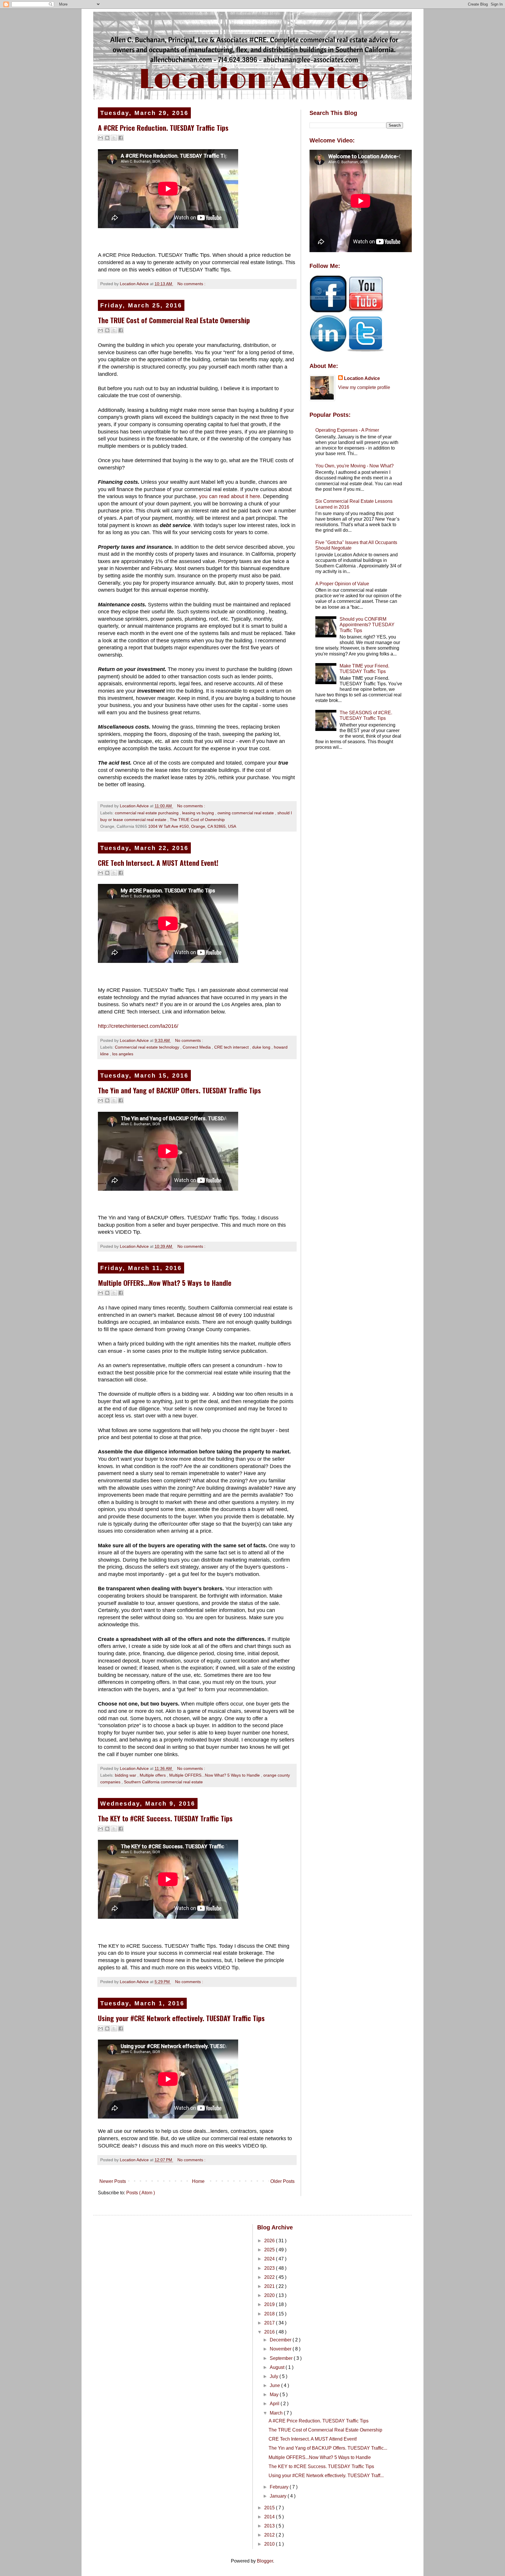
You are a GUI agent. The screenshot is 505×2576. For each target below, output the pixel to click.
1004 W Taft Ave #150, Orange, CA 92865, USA (192, 826)
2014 (270, 2517)
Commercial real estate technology (148, 1047)
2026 (270, 2241)
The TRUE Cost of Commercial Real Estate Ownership (174, 320)
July (275, 2376)
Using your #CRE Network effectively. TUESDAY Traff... (326, 2476)
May (275, 2395)
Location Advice (362, 378)
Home (198, 2181)
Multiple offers (153, 1775)
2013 (270, 2526)
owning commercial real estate (246, 813)
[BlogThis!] (107, 138)
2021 (270, 2286)
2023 (270, 2268)
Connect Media (197, 1047)
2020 (270, 2295)
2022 (270, 2277)
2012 (270, 2535)
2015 (270, 2508)
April (275, 2404)
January (279, 2496)
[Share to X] (114, 138)
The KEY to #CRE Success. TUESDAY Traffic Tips (165, 1818)
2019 (270, 2304)
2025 (270, 2250)
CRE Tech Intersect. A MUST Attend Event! (158, 863)
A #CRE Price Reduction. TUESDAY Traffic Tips (163, 128)
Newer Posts (113, 2181)
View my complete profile (364, 387)
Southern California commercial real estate (163, 1782)
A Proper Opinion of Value (342, 584)
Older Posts (282, 2181)
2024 (270, 2259)
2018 (270, 2314)
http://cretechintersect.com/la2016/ (138, 1026)
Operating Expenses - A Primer (347, 430)
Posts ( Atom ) (141, 2193)
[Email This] (101, 138)
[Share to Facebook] (121, 138)
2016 (270, 2332)
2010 (270, 2544)
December (281, 2340)
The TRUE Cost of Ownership (197, 820)
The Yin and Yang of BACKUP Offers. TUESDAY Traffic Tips (179, 1090)
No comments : (191, 284)
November (281, 2349)
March (277, 2413)
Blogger (265, 2561)
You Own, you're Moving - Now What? (354, 466)
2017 (270, 2323)
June (275, 2385)
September (282, 2358)
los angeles (123, 1054)
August (278, 2367)
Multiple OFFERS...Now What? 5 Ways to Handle (165, 1283)
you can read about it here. (230, 496)
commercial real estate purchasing (147, 813)
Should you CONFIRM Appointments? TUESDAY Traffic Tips (367, 625)
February (280, 2487)
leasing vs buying (199, 813)
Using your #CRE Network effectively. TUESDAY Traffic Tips (181, 2018)
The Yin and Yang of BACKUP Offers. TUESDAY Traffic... (328, 2448)
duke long (262, 1047)
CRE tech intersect (232, 1047)
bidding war (126, 1775)
